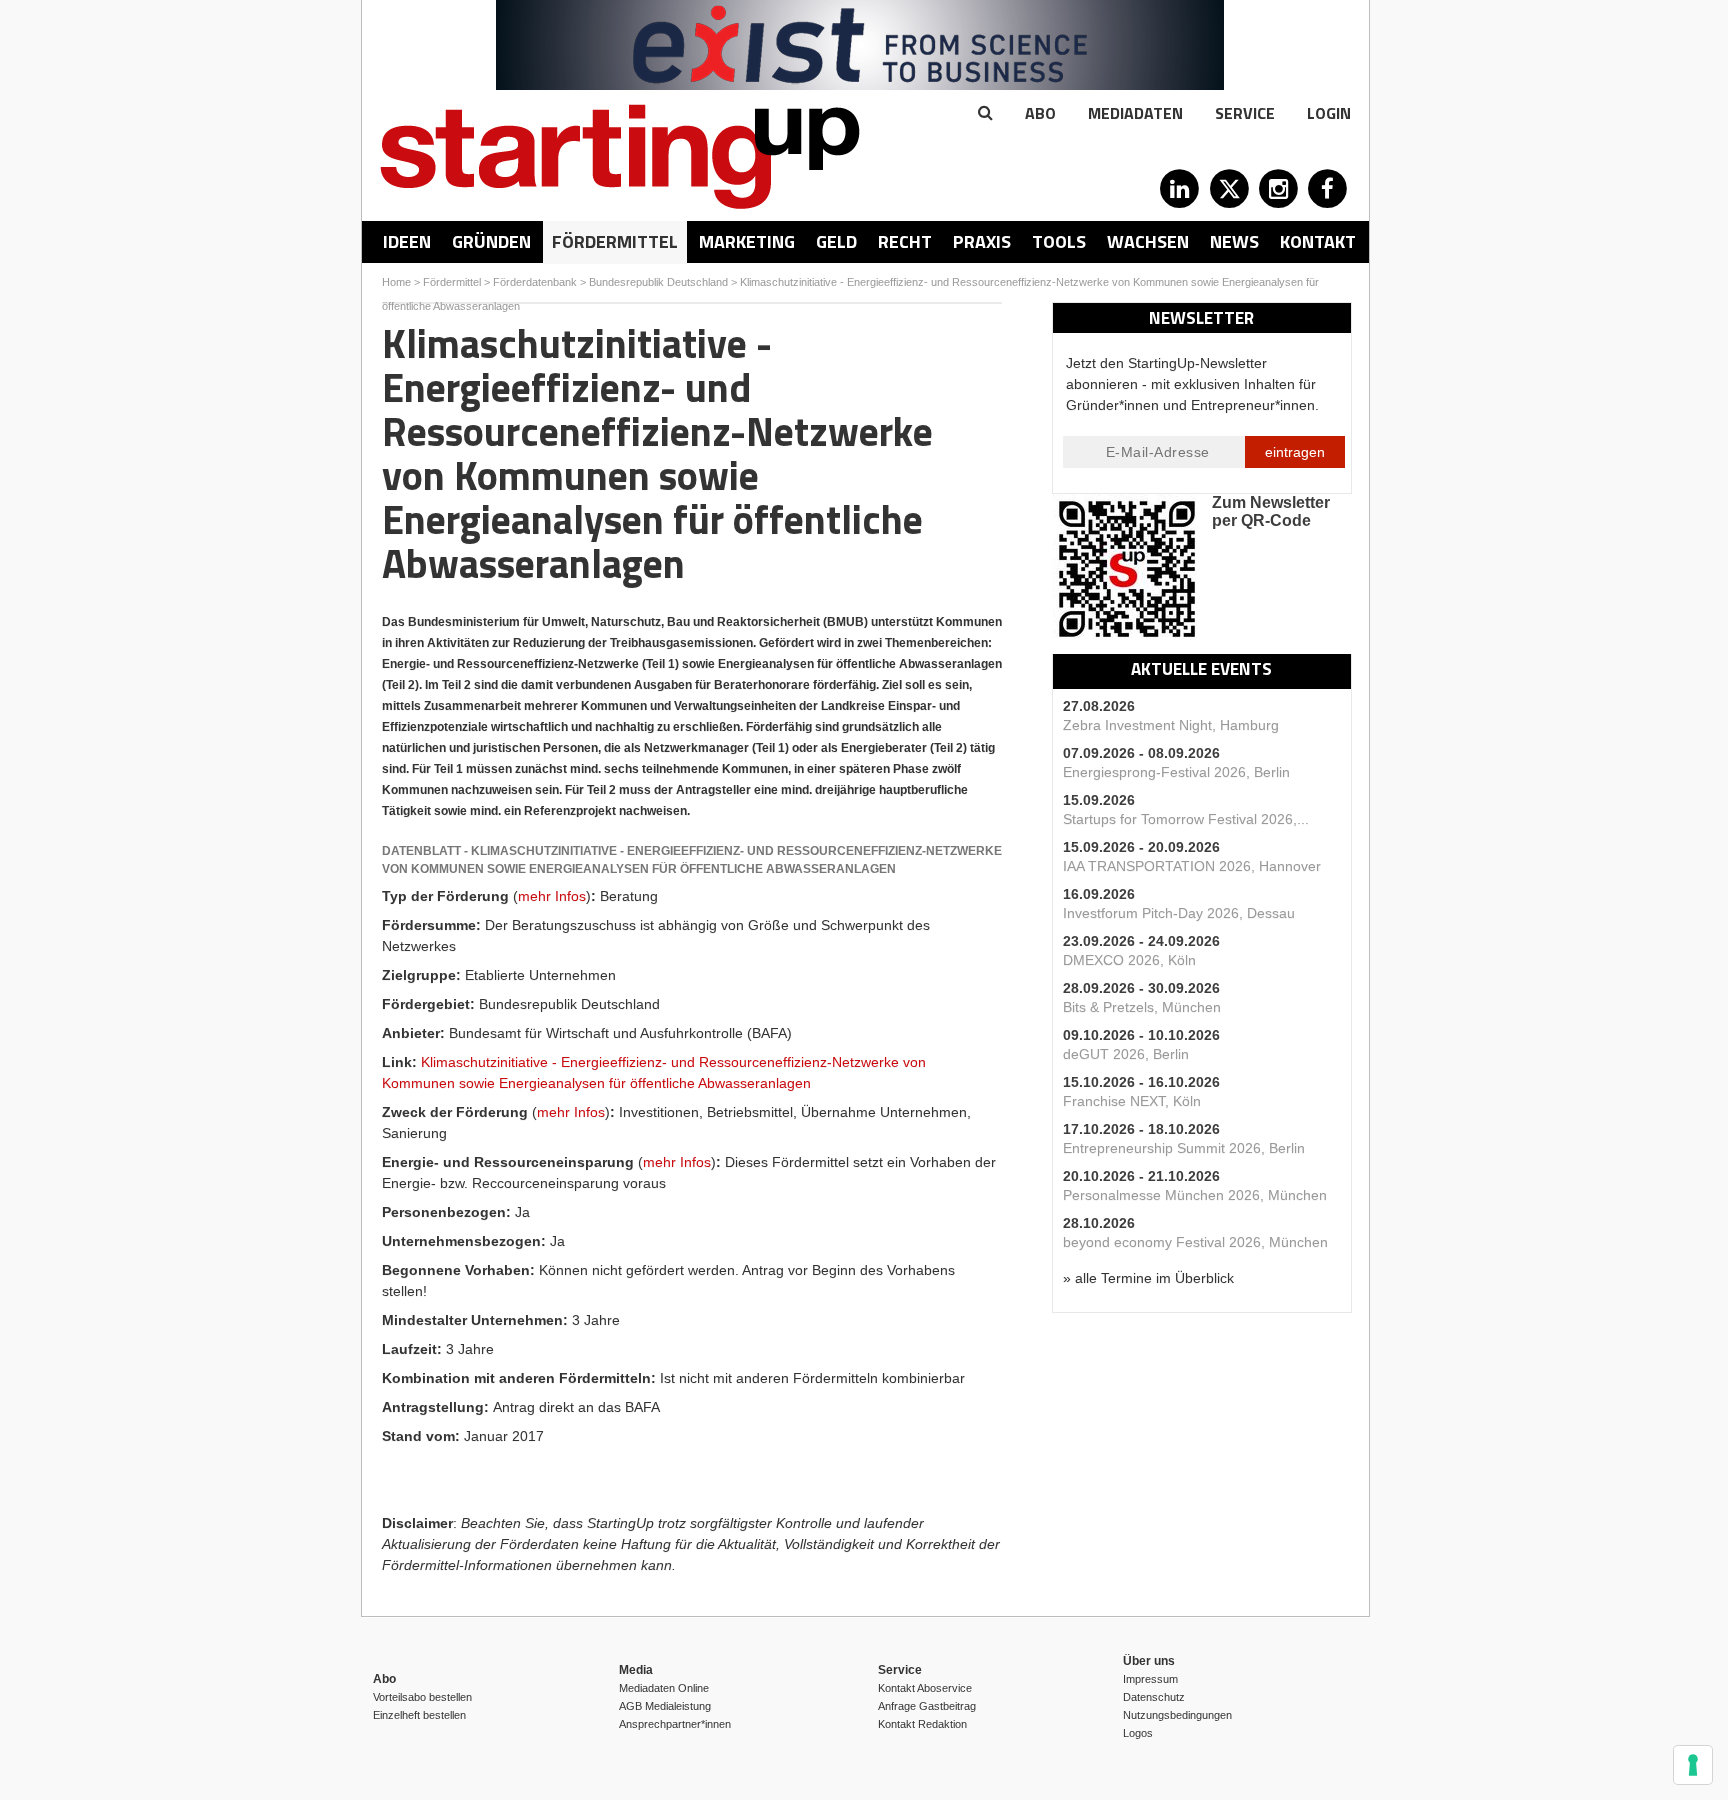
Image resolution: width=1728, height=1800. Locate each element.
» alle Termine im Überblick (1148, 1278)
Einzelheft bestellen (419, 1715)
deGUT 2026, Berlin (1126, 1054)
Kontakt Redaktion (922, 1724)
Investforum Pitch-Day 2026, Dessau (1179, 913)
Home (396, 282)
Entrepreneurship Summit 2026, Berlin (1184, 1148)
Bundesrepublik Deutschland (658, 282)
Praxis (982, 241)
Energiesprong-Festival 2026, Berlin (1176, 772)
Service (1245, 113)
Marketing (747, 241)
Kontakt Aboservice (925, 1688)
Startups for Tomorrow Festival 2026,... (1186, 819)
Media (636, 1670)
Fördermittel (615, 241)
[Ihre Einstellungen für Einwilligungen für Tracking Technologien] (1693, 1765)
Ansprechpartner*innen (675, 1724)
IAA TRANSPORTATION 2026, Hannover (1192, 866)
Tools (1059, 241)
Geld (836, 241)
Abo (1040, 113)
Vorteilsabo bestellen (422, 1697)
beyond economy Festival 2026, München (1195, 1242)
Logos (1138, 1733)
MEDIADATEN (1135, 113)
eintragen (1295, 452)
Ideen (407, 241)
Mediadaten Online (664, 1688)
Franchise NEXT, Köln (1132, 1101)
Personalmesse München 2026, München (1195, 1195)
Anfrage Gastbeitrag (927, 1706)
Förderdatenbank (535, 282)
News (1234, 241)
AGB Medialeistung (665, 1706)
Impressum (1150, 1679)
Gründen (491, 241)
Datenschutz (1154, 1697)
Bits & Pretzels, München (1142, 1007)
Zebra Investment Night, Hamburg (1171, 725)
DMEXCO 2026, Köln (1129, 960)
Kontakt (1318, 241)
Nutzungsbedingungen (1177, 1715)
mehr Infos (552, 896)
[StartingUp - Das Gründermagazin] (620, 156)
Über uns (1149, 1661)
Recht (905, 241)
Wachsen (1148, 241)
